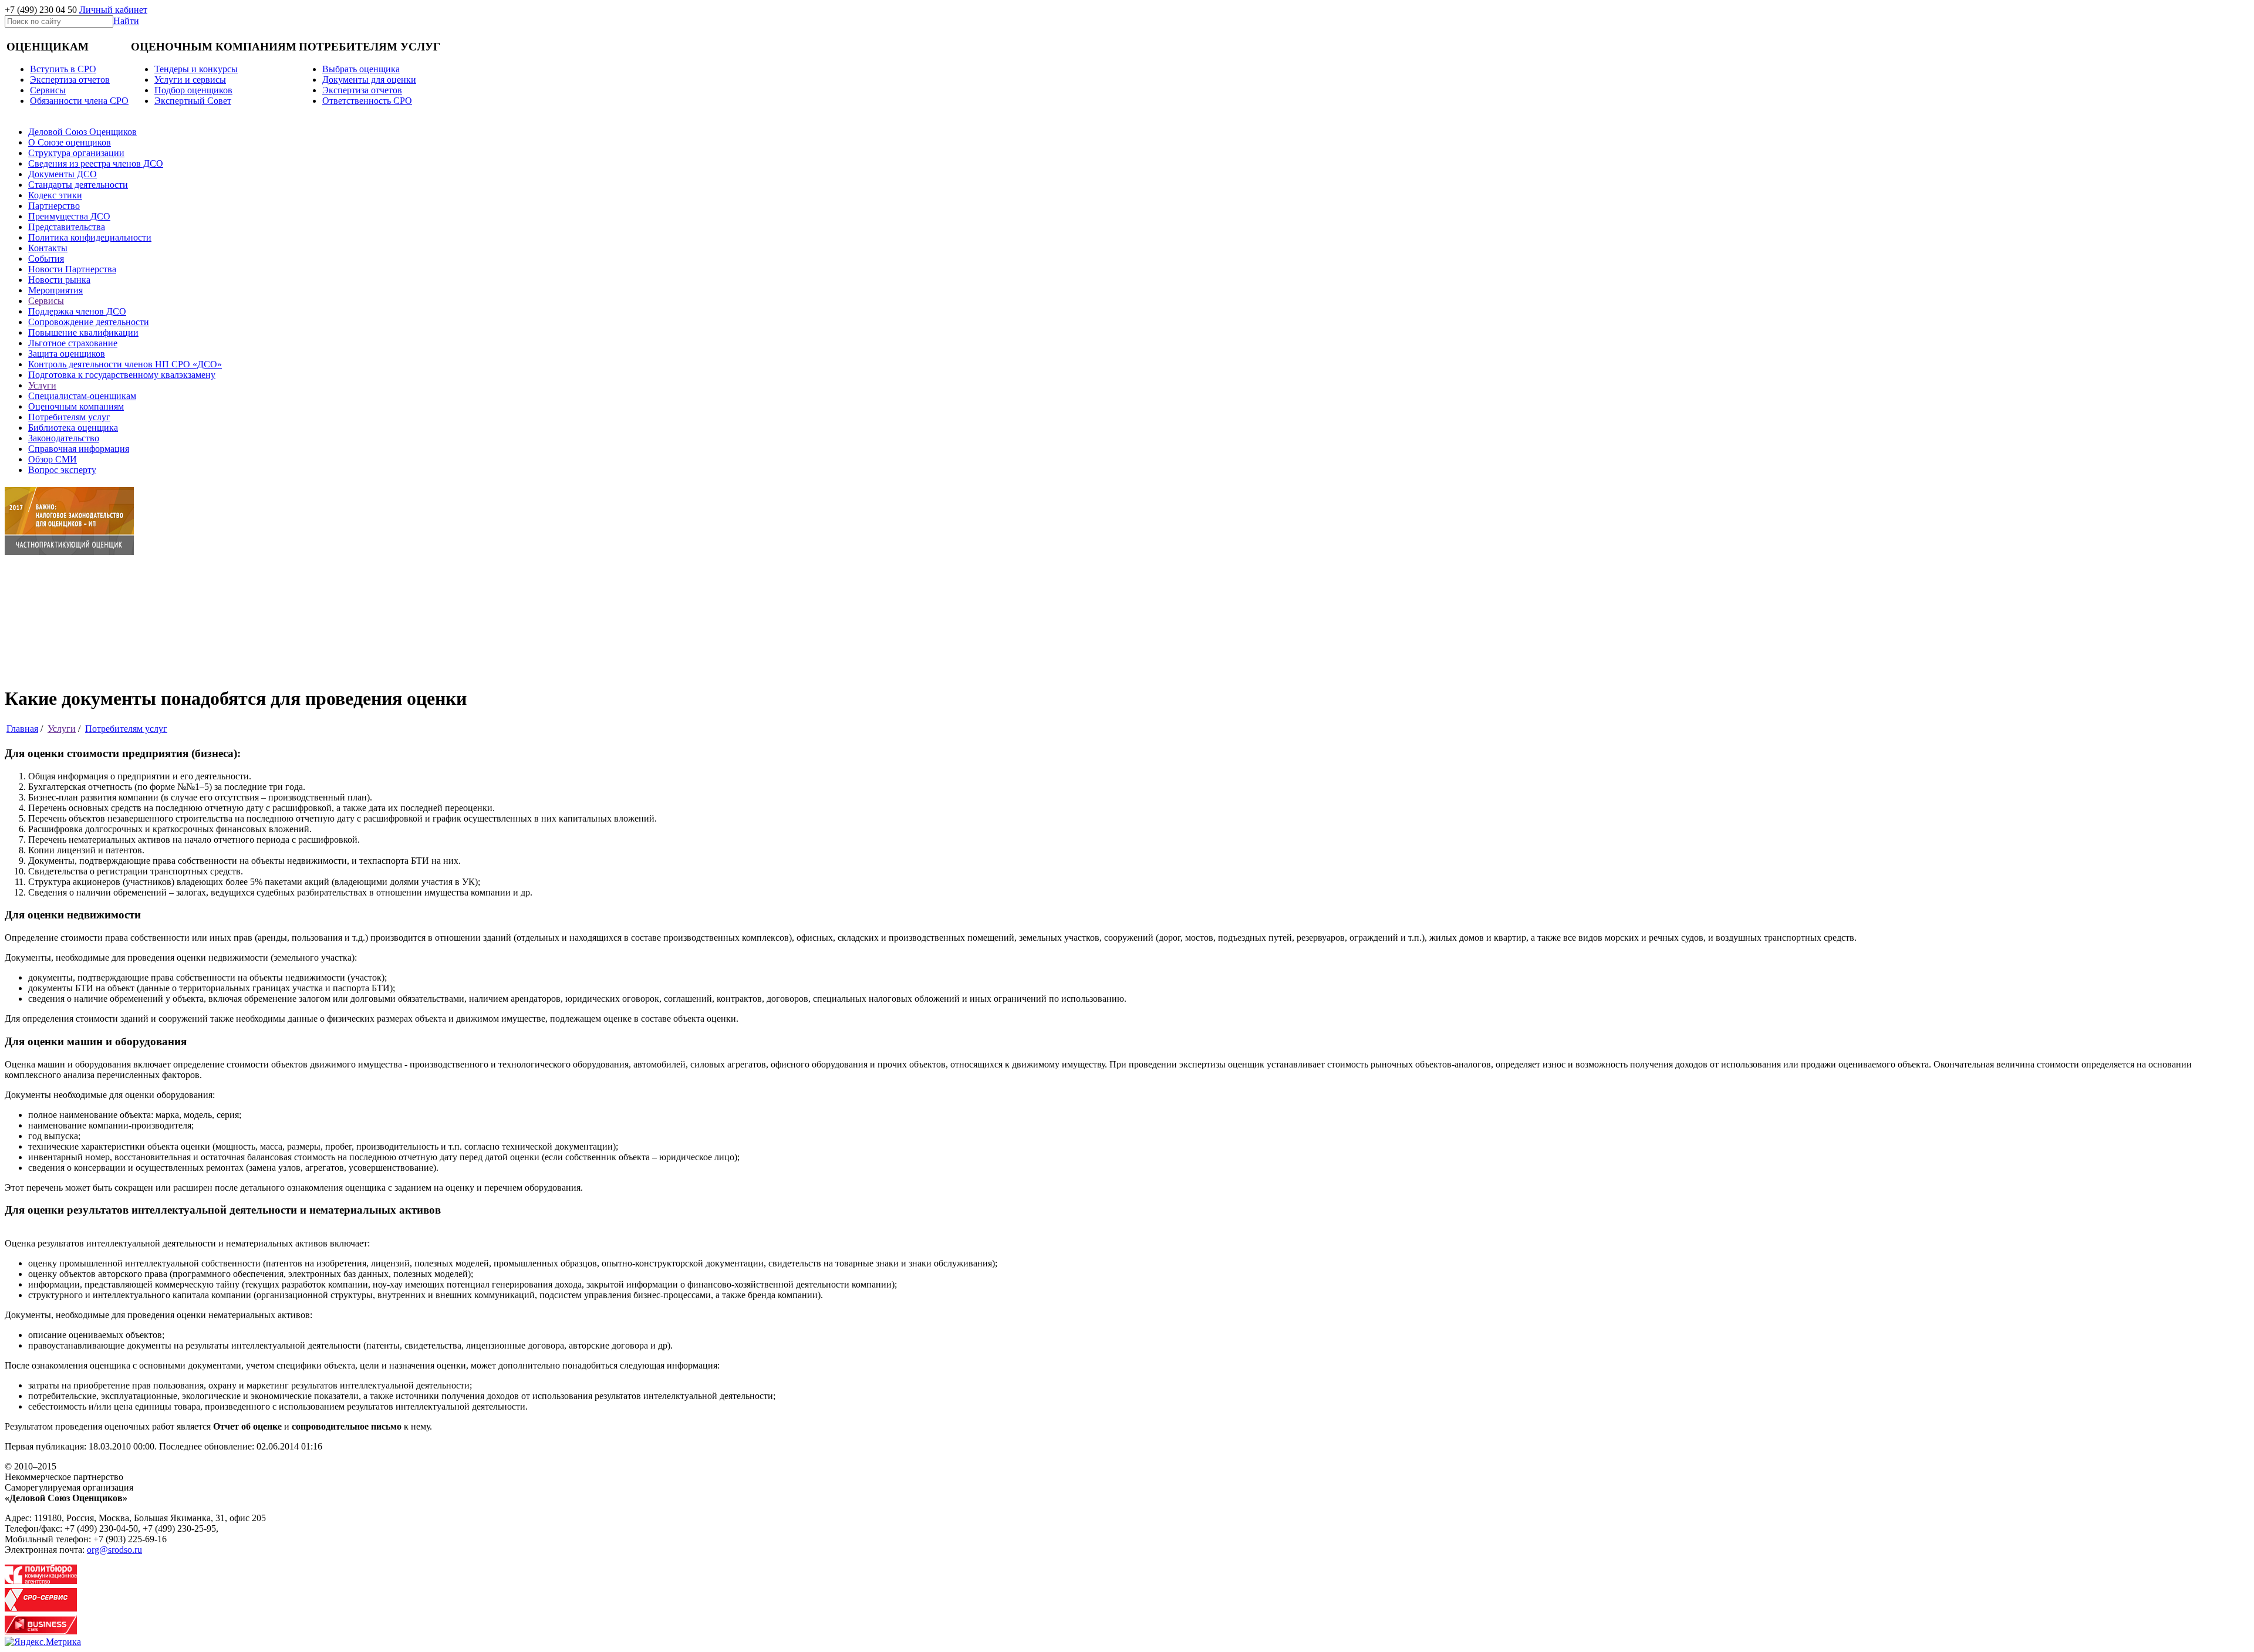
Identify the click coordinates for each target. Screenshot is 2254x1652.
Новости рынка (59, 280)
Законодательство (64, 438)
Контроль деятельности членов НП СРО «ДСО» (125, 364)
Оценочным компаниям (76, 406)
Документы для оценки (369, 80)
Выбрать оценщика (361, 69)
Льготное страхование (73, 343)
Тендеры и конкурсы (196, 69)
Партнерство (54, 206)
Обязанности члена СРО (79, 101)
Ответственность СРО (367, 101)
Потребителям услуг (69, 417)
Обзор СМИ (53, 459)
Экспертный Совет (193, 101)
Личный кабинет (113, 10)
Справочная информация (79, 449)
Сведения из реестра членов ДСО (96, 163)
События (46, 259)
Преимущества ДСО (69, 216)
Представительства (67, 227)
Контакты (48, 248)
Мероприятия (55, 290)
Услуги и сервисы (190, 80)
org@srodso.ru (114, 1550)
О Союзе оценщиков (70, 142)
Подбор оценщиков (193, 90)
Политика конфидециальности (90, 237)
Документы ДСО (63, 174)
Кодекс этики (55, 195)
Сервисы (46, 301)
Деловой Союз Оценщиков (82, 132)
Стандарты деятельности (78, 185)
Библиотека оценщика (73, 428)
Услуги (42, 385)
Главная (22, 729)
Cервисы (48, 90)
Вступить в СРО (63, 69)
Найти (126, 21)
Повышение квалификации (83, 332)
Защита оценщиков (67, 354)
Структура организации (76, 153)
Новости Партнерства (72, 269)
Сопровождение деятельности (89, 322)
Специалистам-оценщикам (82, 396)
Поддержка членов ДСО (77, 311)
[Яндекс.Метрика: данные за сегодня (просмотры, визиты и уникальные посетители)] (43, 1642)
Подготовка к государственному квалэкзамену (122, 375)
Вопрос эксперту (62, 470)
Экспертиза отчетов (70, 80)
